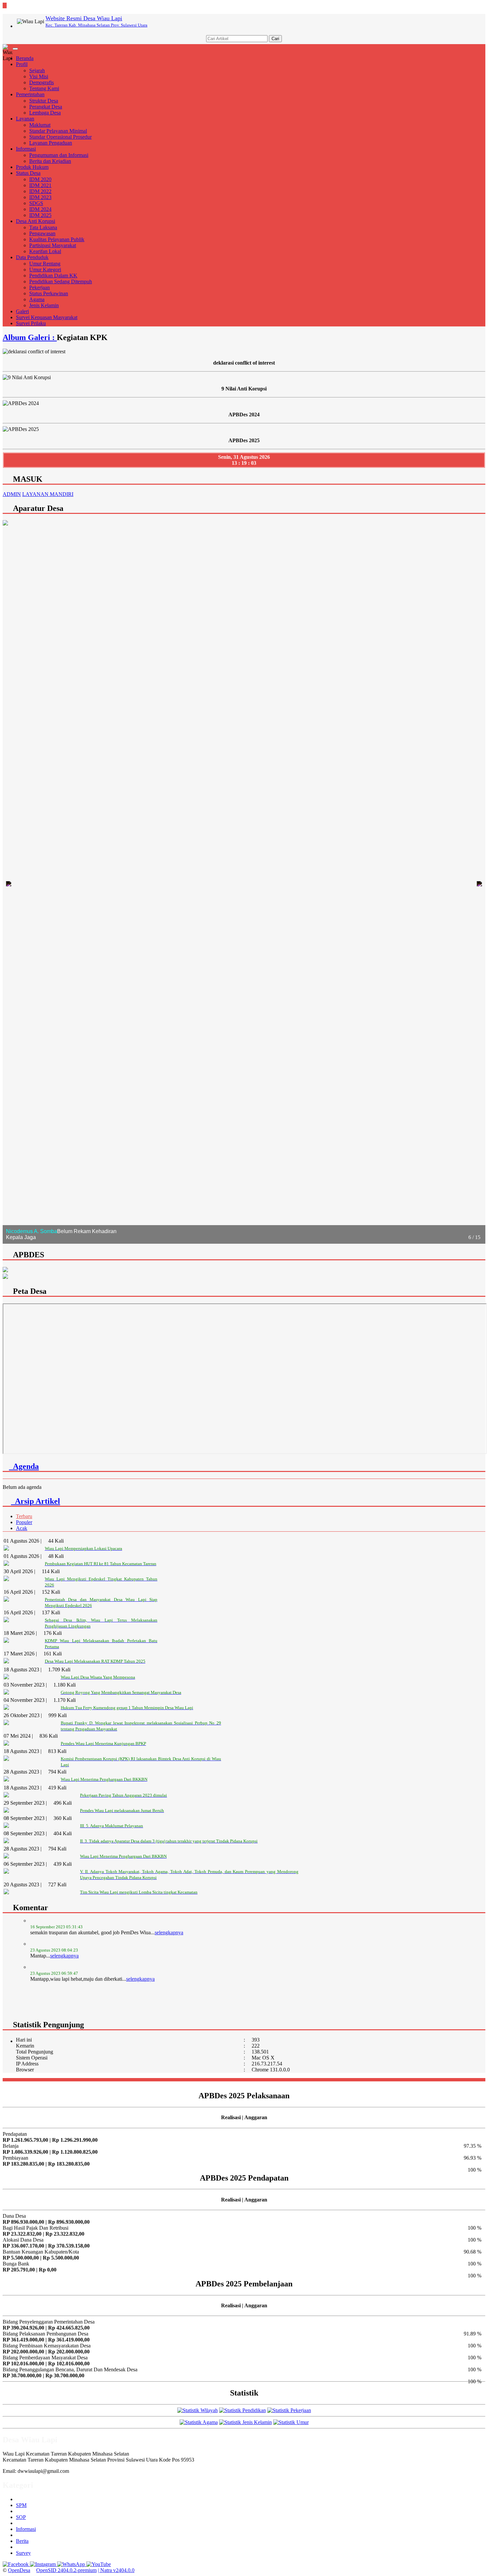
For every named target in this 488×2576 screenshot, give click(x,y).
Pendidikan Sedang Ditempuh (61, 281)
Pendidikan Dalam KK (53, 276)
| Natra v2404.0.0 (116, 2570)
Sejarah (37, 70)
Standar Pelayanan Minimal (58, 131)
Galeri (22, 311)
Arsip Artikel (36, 1501)
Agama (37, 299)
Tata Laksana (43, 227)
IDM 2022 (40, 191)
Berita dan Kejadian (50, 161)
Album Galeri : (30, 337)
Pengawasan (42, 233)
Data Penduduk (32, 257)
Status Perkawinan (49, 293)
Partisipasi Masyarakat (53, 245)
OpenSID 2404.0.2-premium (66, 2570)
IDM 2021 (40, 185)
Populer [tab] (24, 1522)
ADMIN (12, 494)
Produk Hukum (32, 167)
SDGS (36, 203)
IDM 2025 (40, 215)
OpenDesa (19, 2570)
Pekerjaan (40, 287)
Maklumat (40, 125)
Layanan (25, 119)
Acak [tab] (22, 1528)
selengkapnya (64, 1927)
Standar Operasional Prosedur (60, 137)
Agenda (24, 1466)
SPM (21, 2505)
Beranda (25, 58)
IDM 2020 (40, 179)
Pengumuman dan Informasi (59, 155)
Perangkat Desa (46, 107)
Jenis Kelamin (44, 305)
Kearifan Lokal (45, 251)
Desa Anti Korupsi (36, 221)
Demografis (41, 82)
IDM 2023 (40, 197)
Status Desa (28, 173)
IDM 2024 (40, 209)
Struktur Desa (44, 101)
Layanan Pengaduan (51, 143)
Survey (23, 2553)
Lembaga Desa (45, 113)
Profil (22, 64)
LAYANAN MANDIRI (48, 494)
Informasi (26, 149)
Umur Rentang (45, 264)
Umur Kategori (45, 270)
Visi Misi (39, 76)
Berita (22, 2541)
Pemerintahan (30, 94)
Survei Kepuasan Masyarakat (47, 317)
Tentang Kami (44, 88)
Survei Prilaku (31, 323)
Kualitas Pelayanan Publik (57, 239)
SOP (21, 2517)
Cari (275, 39)
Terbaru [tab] (24, 1516)
